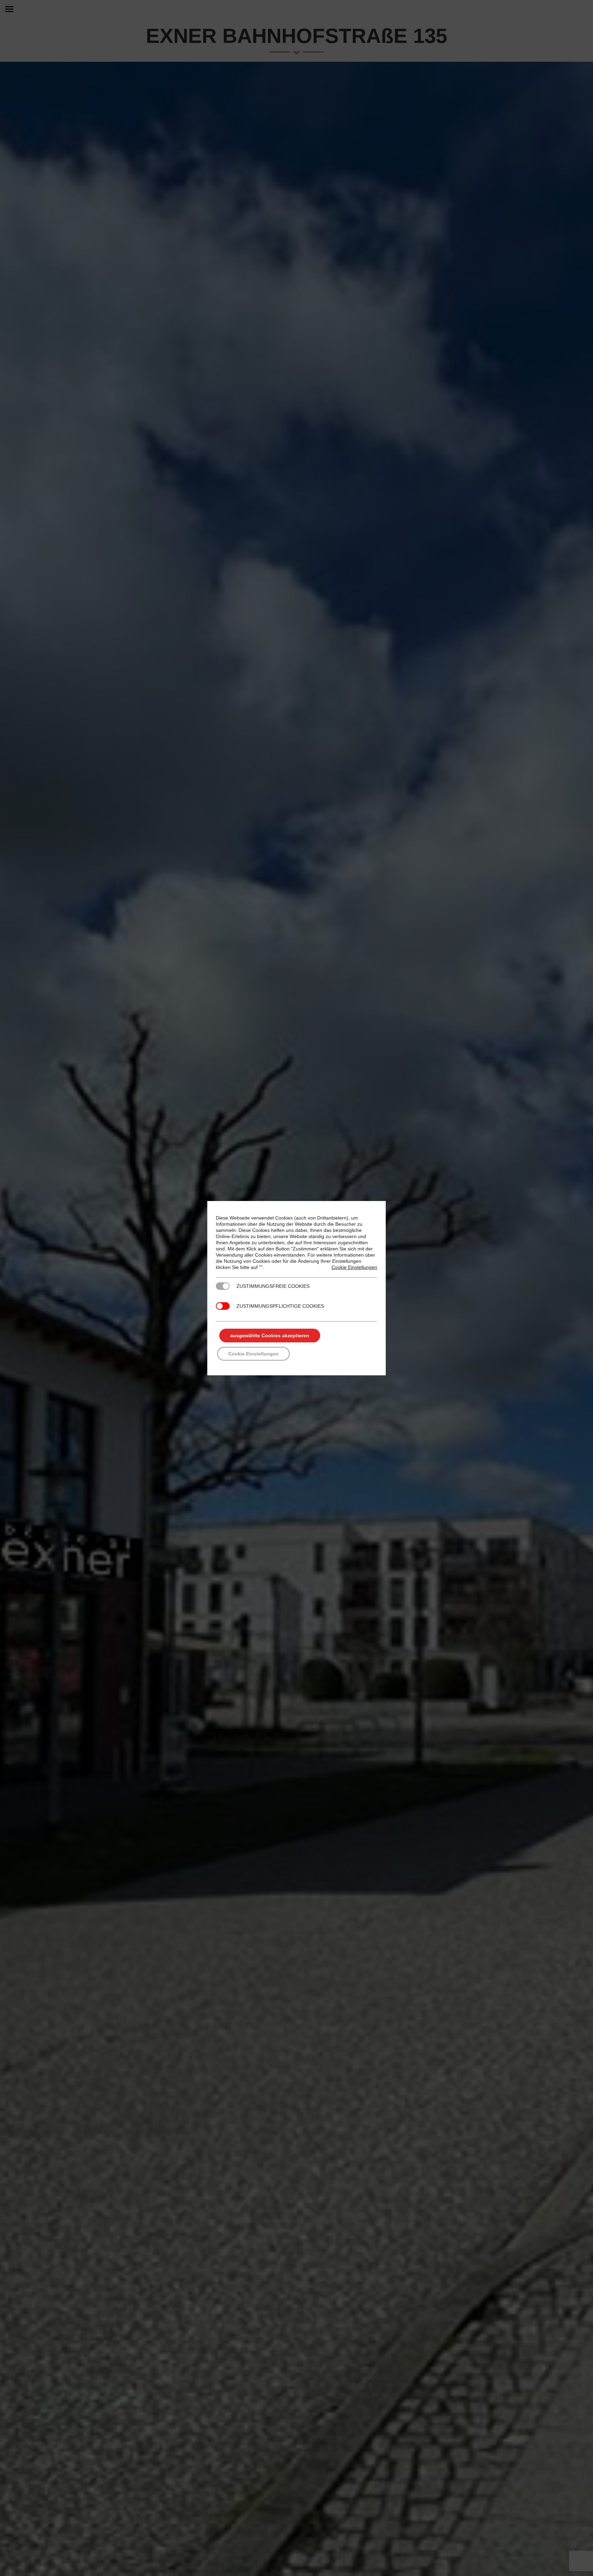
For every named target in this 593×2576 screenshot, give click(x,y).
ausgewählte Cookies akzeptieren (270, 1336)
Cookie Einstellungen (354, 1267)
